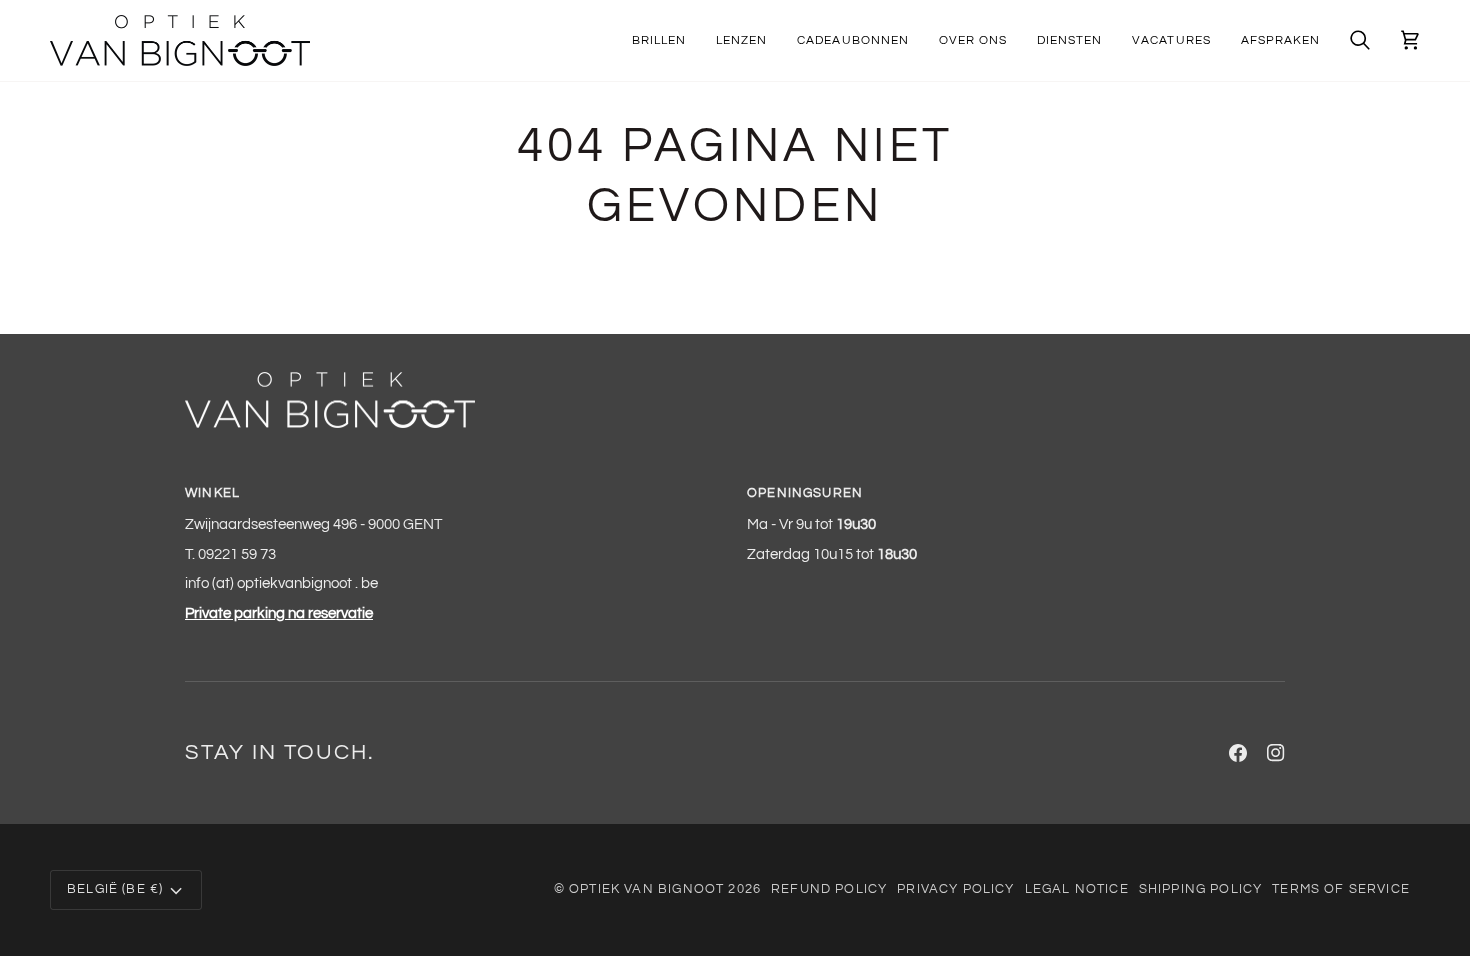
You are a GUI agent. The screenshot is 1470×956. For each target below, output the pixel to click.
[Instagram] (1276, 753)
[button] (659, 40)
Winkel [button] (212, 493)
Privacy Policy (955, 889)
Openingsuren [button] (805, 493)
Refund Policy (829, 889)
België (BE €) (115, 889)
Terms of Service (1341, 889)
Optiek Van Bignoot (646, 889)
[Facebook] (1238, 753)
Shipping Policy (1201, 889)
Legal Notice (1077, 889)
